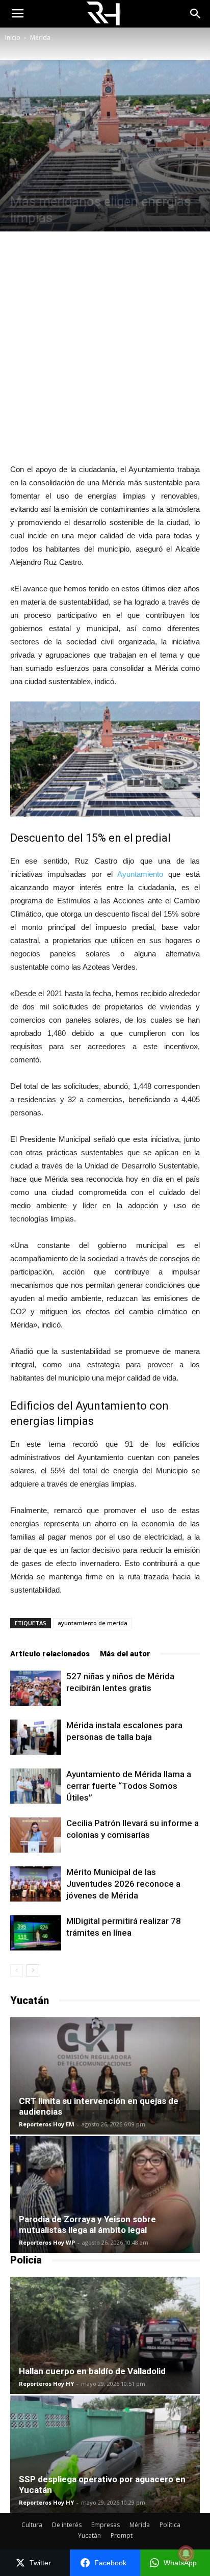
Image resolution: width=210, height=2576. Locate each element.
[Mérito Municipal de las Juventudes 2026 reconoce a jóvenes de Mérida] (36, 1884)
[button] (196, 14)
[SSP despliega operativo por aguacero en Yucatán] (105, 2454)
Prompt (122, 2535)
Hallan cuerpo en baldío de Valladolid (92, 2371)
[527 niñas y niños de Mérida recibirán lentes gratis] (36, 1688)
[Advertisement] (105, 347)
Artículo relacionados (50, 1654)
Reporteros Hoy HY (46, 2384)
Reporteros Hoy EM (47, 2124)
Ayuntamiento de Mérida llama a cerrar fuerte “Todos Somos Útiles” (129, 1786)
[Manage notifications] (186, 2554)
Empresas (106, 2525)
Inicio (13, 37)
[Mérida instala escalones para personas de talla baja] (36, 1737)
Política (170, 2525)
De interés (67, 2525)
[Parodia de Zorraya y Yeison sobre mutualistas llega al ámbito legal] (105, 2195)
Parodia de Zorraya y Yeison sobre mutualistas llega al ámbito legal (87, 2224)
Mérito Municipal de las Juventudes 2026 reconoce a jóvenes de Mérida (123, 1884)
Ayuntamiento (140, 874)
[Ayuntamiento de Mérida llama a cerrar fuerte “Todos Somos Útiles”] (36, 1786)
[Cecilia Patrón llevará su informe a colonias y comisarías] (36, 1835)
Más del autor (125, 1654)
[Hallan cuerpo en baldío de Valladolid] (105, 2335)
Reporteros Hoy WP (47, 2242)
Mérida (40, 37)
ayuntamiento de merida (93, 1623)
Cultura (32, 2525)
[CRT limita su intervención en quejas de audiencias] (105, 2076)
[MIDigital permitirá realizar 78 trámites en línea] (36, 1933)
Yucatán (89, 2535)
